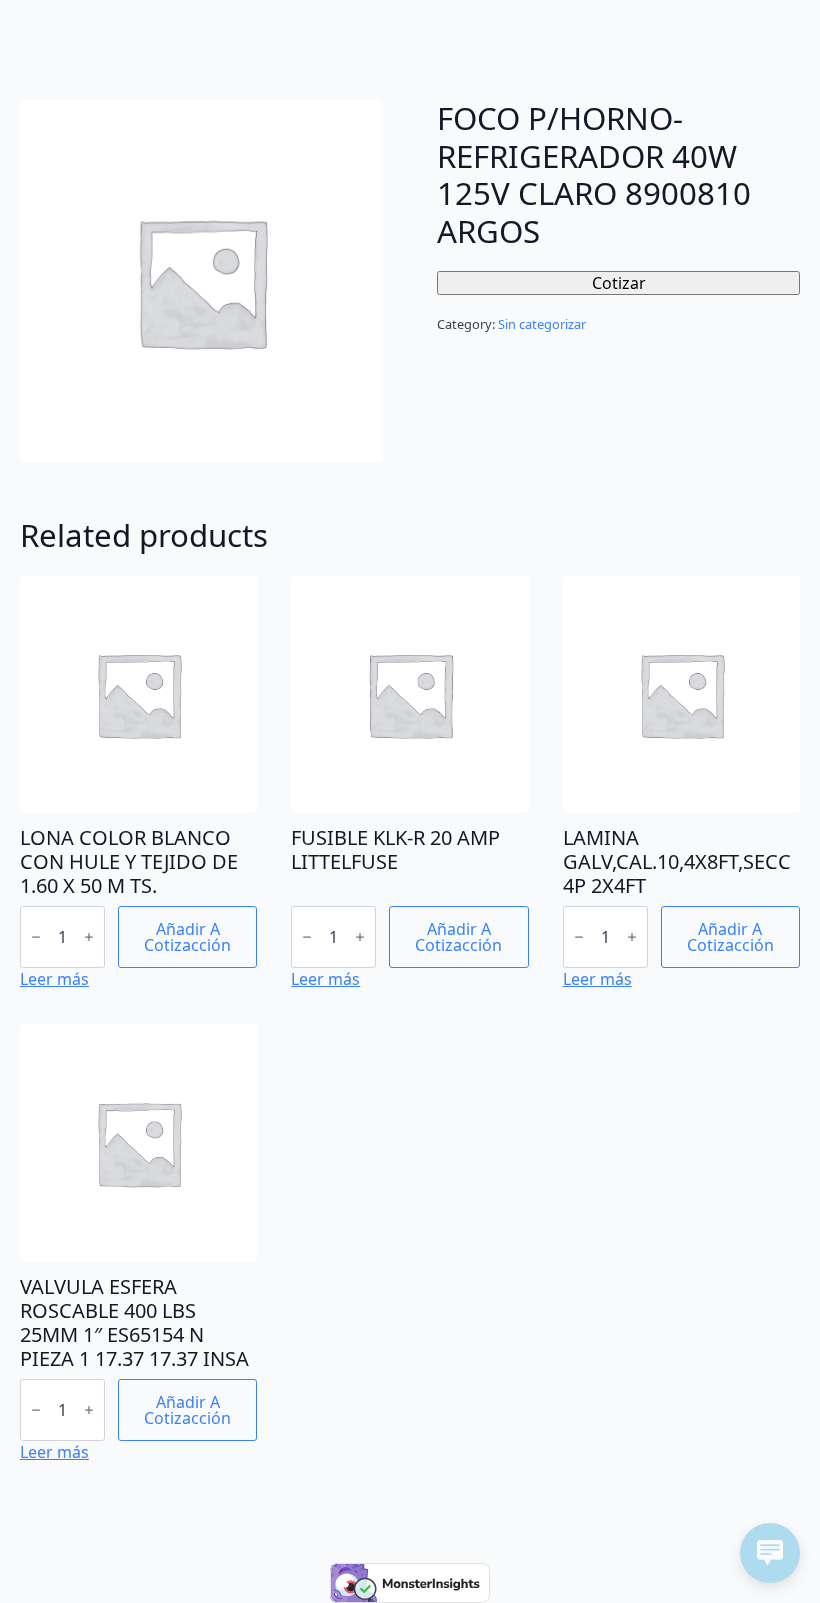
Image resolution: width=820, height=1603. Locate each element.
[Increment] (89, 937)
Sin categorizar (542, 324)
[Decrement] (36, 937)
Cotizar (619, 283)
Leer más (54, 979)
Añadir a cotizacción (187, 937)
